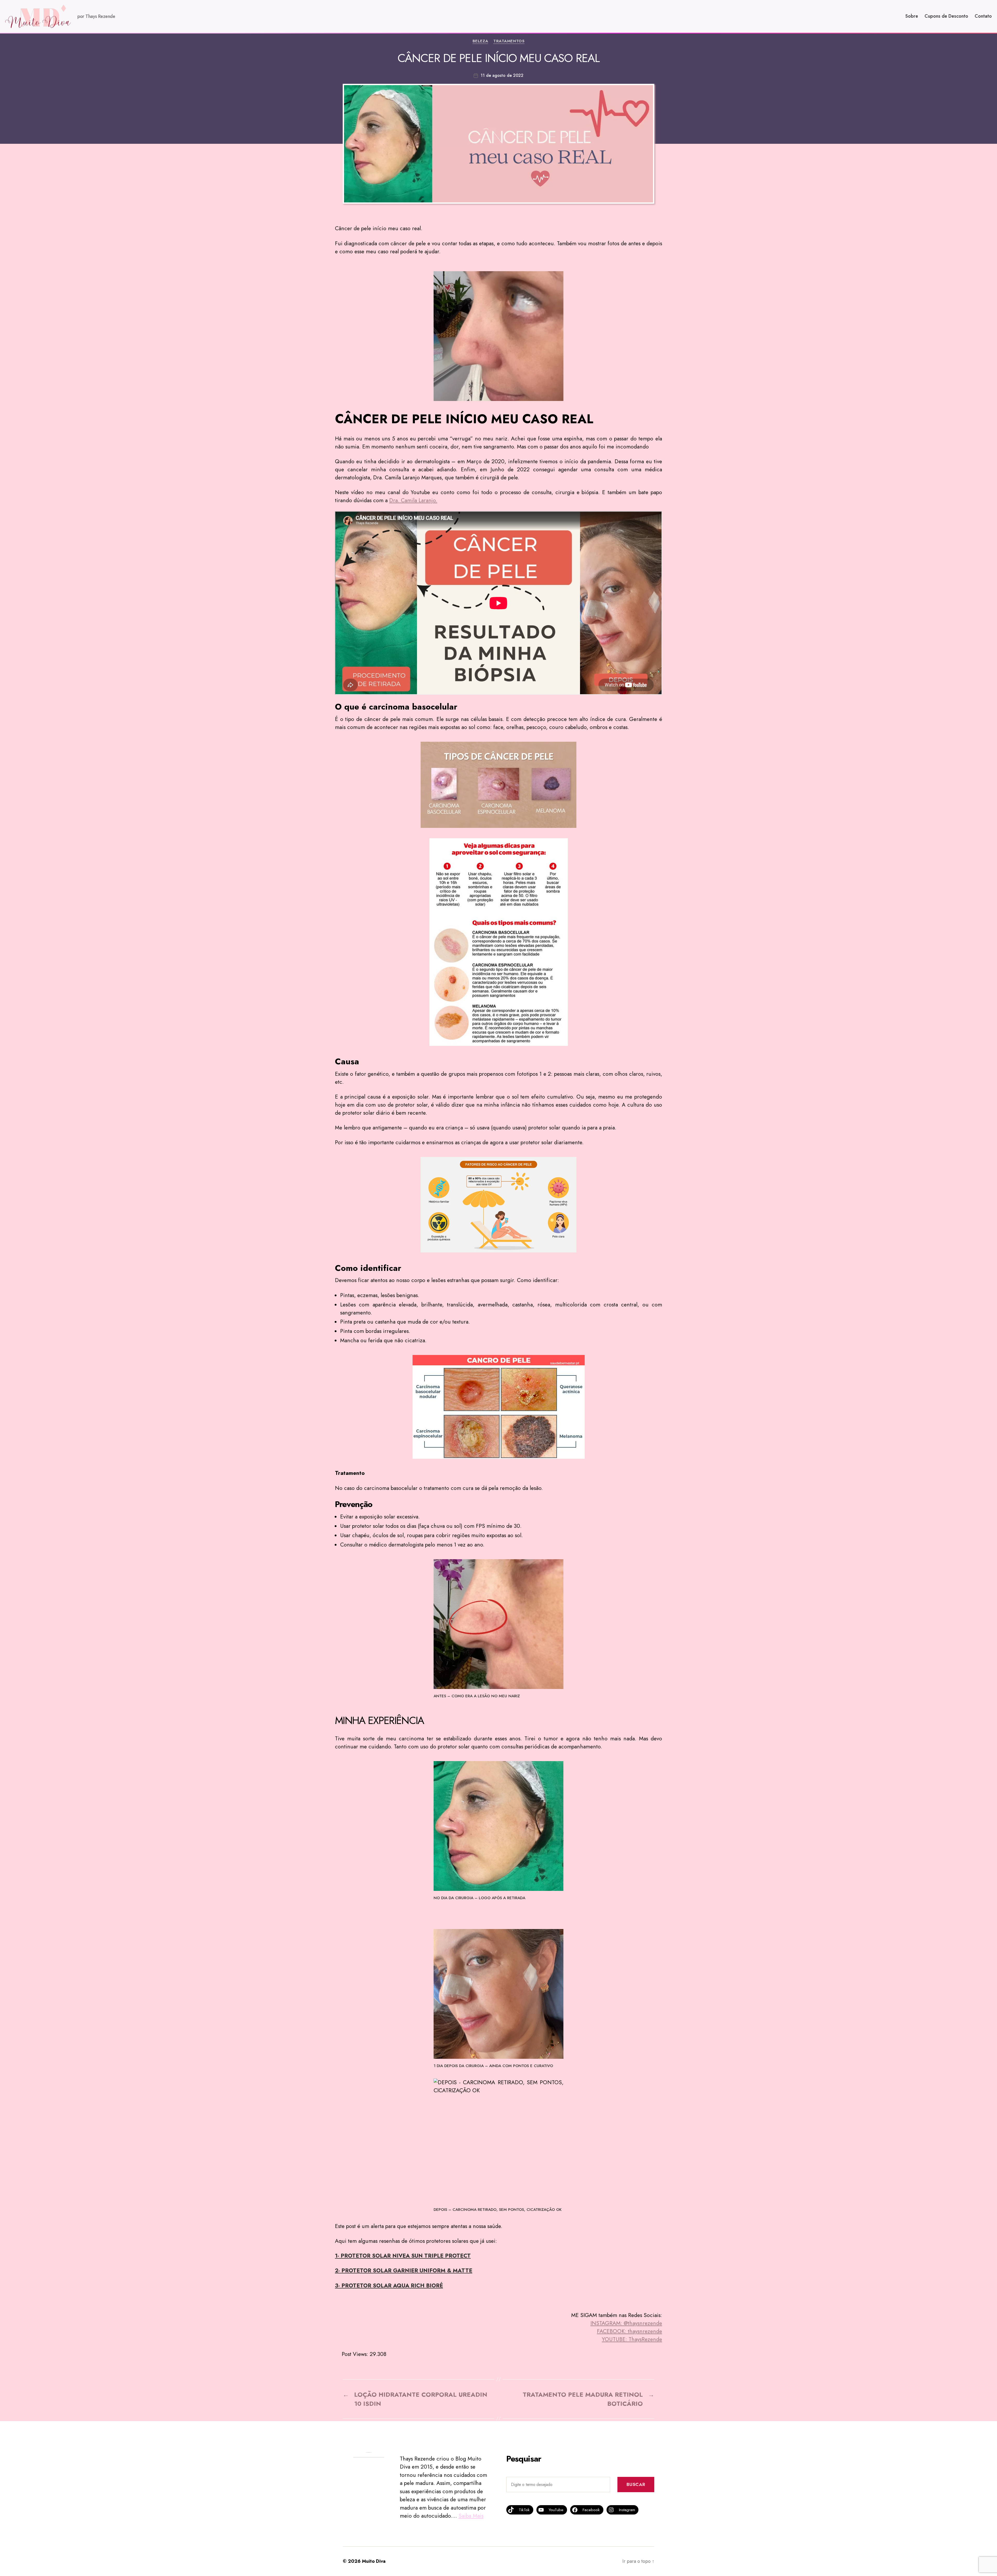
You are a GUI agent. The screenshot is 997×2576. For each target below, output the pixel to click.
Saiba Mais (471, 2516)
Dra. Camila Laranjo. (413, 500)
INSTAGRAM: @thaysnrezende (626, 2323)
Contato (983, 16)
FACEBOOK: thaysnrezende (629, 2331)
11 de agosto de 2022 (502, 75)
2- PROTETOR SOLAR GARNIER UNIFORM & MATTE (404, 2271)
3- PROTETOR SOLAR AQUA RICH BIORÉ (389, 2286)
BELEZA (480, 41)
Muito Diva (374, 2561)
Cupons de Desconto (946, 16)
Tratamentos (509, 41)
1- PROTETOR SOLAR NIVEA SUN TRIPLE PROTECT (403, 2256)
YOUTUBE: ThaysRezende (632, 2339)
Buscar (636, 2484)
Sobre (912, 16)
